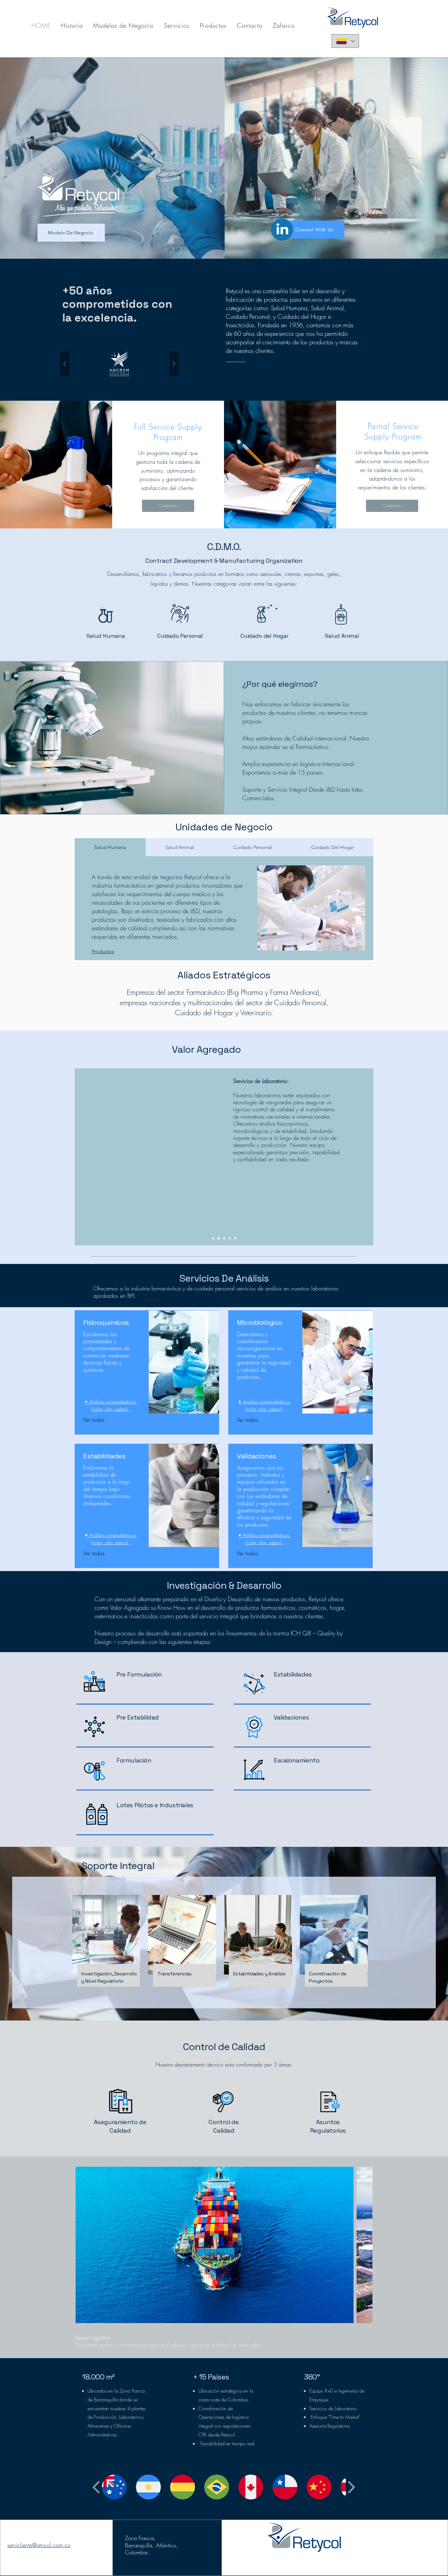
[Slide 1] (213, 1238)
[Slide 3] (224, 1238)
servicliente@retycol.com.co (39, 2545)
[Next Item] (362, 2245)
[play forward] (351, 2487)
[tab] (110, 847)
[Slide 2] (219, 1238)
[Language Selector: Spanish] (345, 41)
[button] (119, 364)
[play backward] (96, 2487)
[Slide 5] (235, 1238)
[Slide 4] (230, 1238)
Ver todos (94, 1420)
